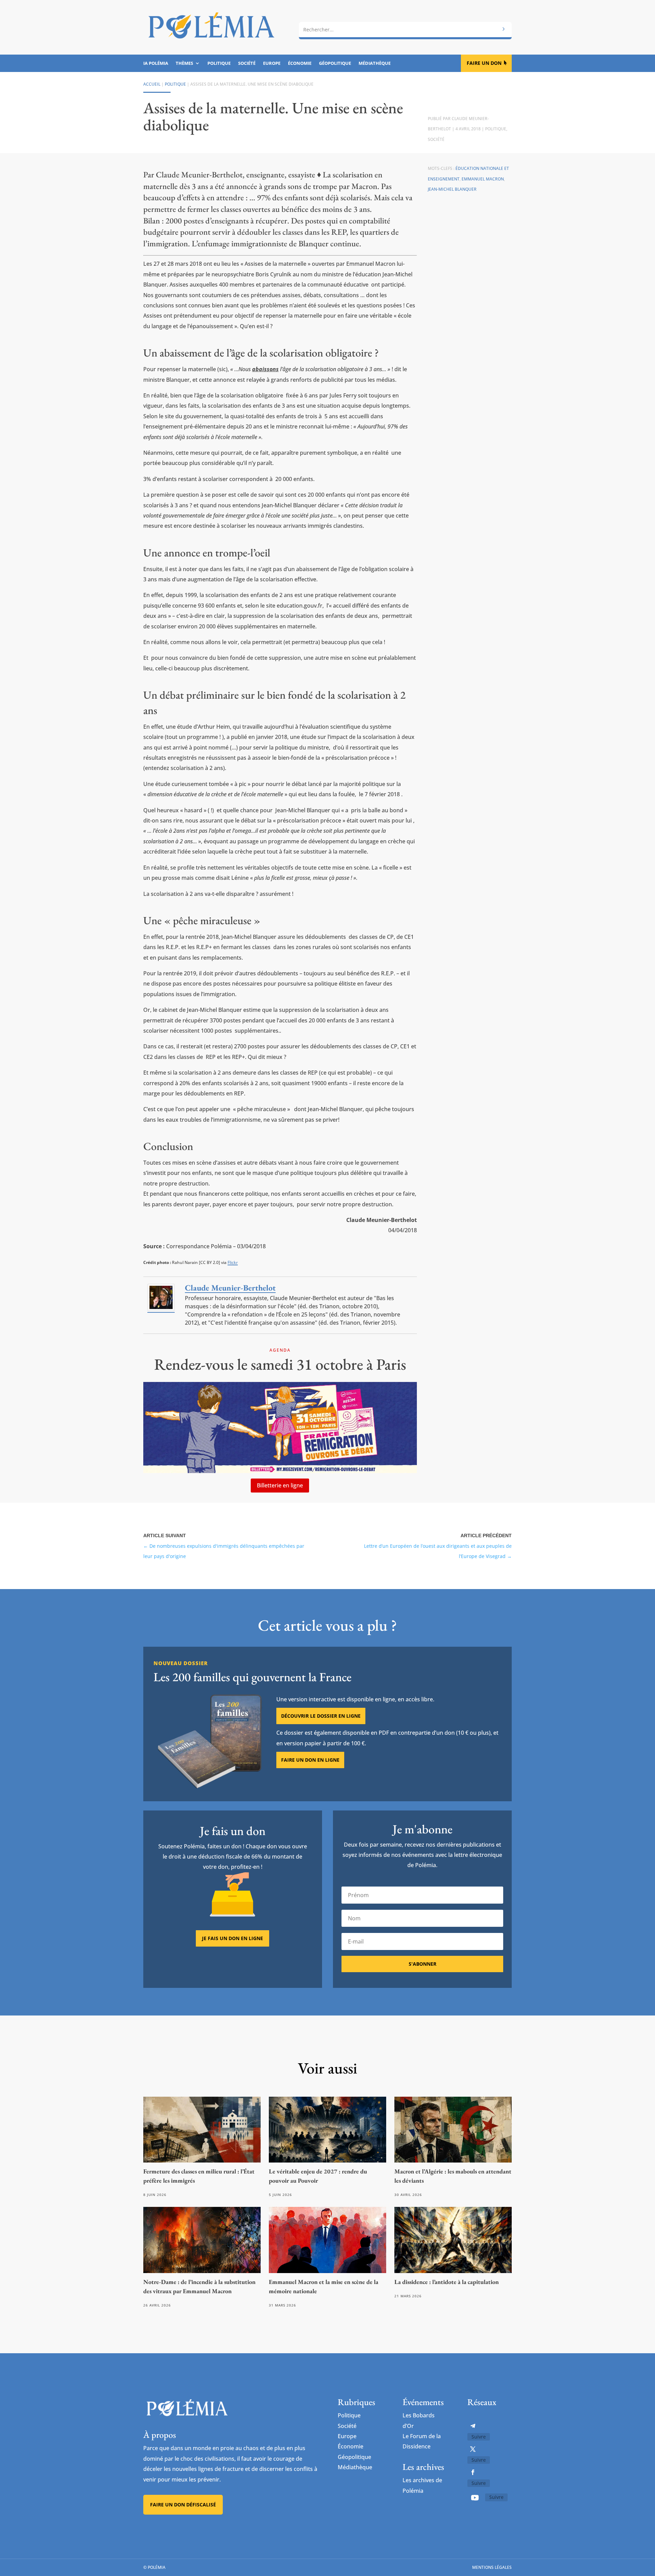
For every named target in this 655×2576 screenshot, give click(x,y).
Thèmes (184, 63)
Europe (272, 63)
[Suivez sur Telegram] (473, 2426)
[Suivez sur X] (473, 2449)
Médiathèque (375, 63)
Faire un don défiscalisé (183, 2505)
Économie (300, 63)
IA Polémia (156, 63)
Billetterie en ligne (280, 1485)
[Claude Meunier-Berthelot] (161, 1309)
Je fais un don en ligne (232, 1938)
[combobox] (405, 30)
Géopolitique (335, 63)
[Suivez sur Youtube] (475, 2498)
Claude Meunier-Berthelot (230, 1288)
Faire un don (484, 63)
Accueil (152, 84)
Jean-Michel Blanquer (452, 189)
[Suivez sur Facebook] (473, 2472)
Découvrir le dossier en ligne (321, 1716)
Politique (219, 63)
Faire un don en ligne (310, 1760)
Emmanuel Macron (483, 179)
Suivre (479, 2437)
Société (247, 63)
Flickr (233, 1262)
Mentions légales (492, 2567)
